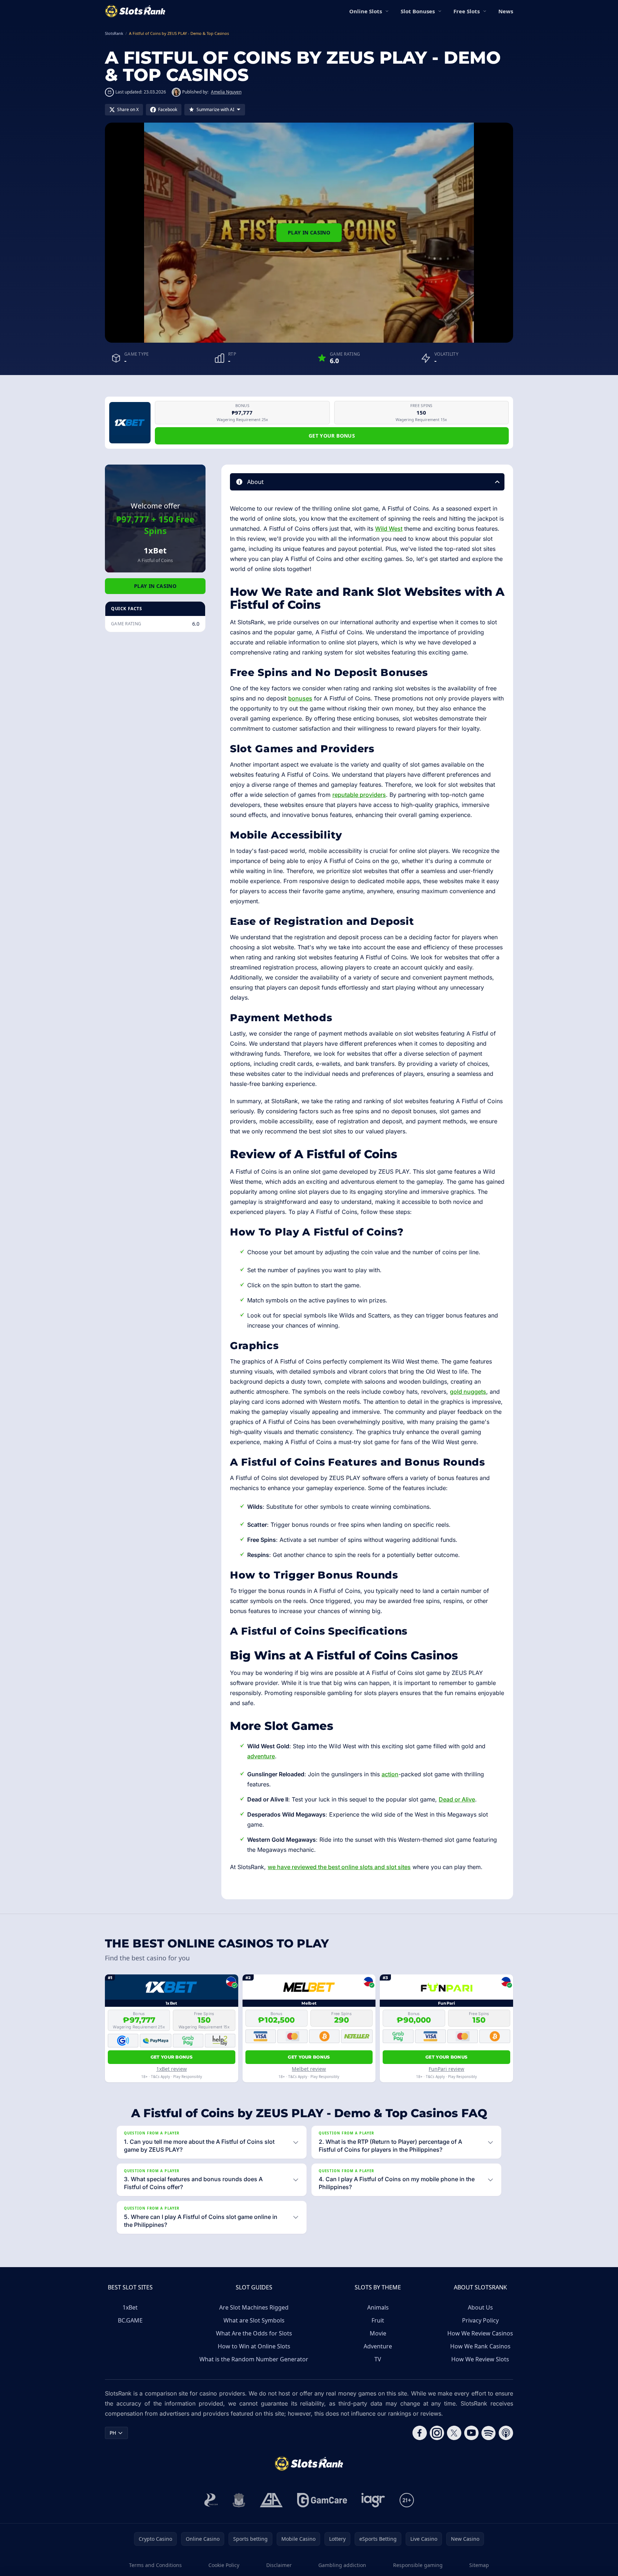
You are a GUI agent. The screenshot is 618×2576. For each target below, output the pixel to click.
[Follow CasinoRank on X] (454, 2433)
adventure (261, 1756)
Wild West (389, 529)
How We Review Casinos (480, 2333)
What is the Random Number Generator (254, 2359)
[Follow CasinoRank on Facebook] (420, 2433)
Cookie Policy (224, 2565)
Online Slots (366, 11)
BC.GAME (130, 2320)
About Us (480, 2307)
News (506, 11)
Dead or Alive (457, 1799)
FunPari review (446, 2069)
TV (378, 2359)
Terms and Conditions (155, 2565)
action (390, 1774)
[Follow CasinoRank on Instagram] (437, 2433)
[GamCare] (322, 2500)
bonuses (300, 698)
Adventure (378, 2346)
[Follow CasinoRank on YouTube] (471, 2433)
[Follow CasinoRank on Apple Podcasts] (506, 2433)
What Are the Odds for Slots (254, 2333)
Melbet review (309, 2069)
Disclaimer (279, 2565)
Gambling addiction (342, 2565)
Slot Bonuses (418, 11)
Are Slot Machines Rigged (254, 2307)
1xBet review (172, 2069)
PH (113, 2433)
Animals (378, 2307)
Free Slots (467, 11)
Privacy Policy (480, 2320)
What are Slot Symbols (254, 2320)
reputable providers (359, 795)
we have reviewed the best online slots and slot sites (339, 1867)
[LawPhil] (239, 2500)
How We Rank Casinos (480, 2346)
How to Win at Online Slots (254, 2346)
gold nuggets (468, 1392)
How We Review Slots (480, 2359)
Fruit (378, 2320)
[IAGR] (373, 2500)
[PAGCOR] (211, 2500)
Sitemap (479, 2565)
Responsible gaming (418, 2565)
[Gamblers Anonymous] (271, 2500)
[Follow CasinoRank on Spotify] (489, 2433)
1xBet (130, 2307)
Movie (378, 2333)
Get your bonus (332, 436)
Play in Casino (309, 232)
